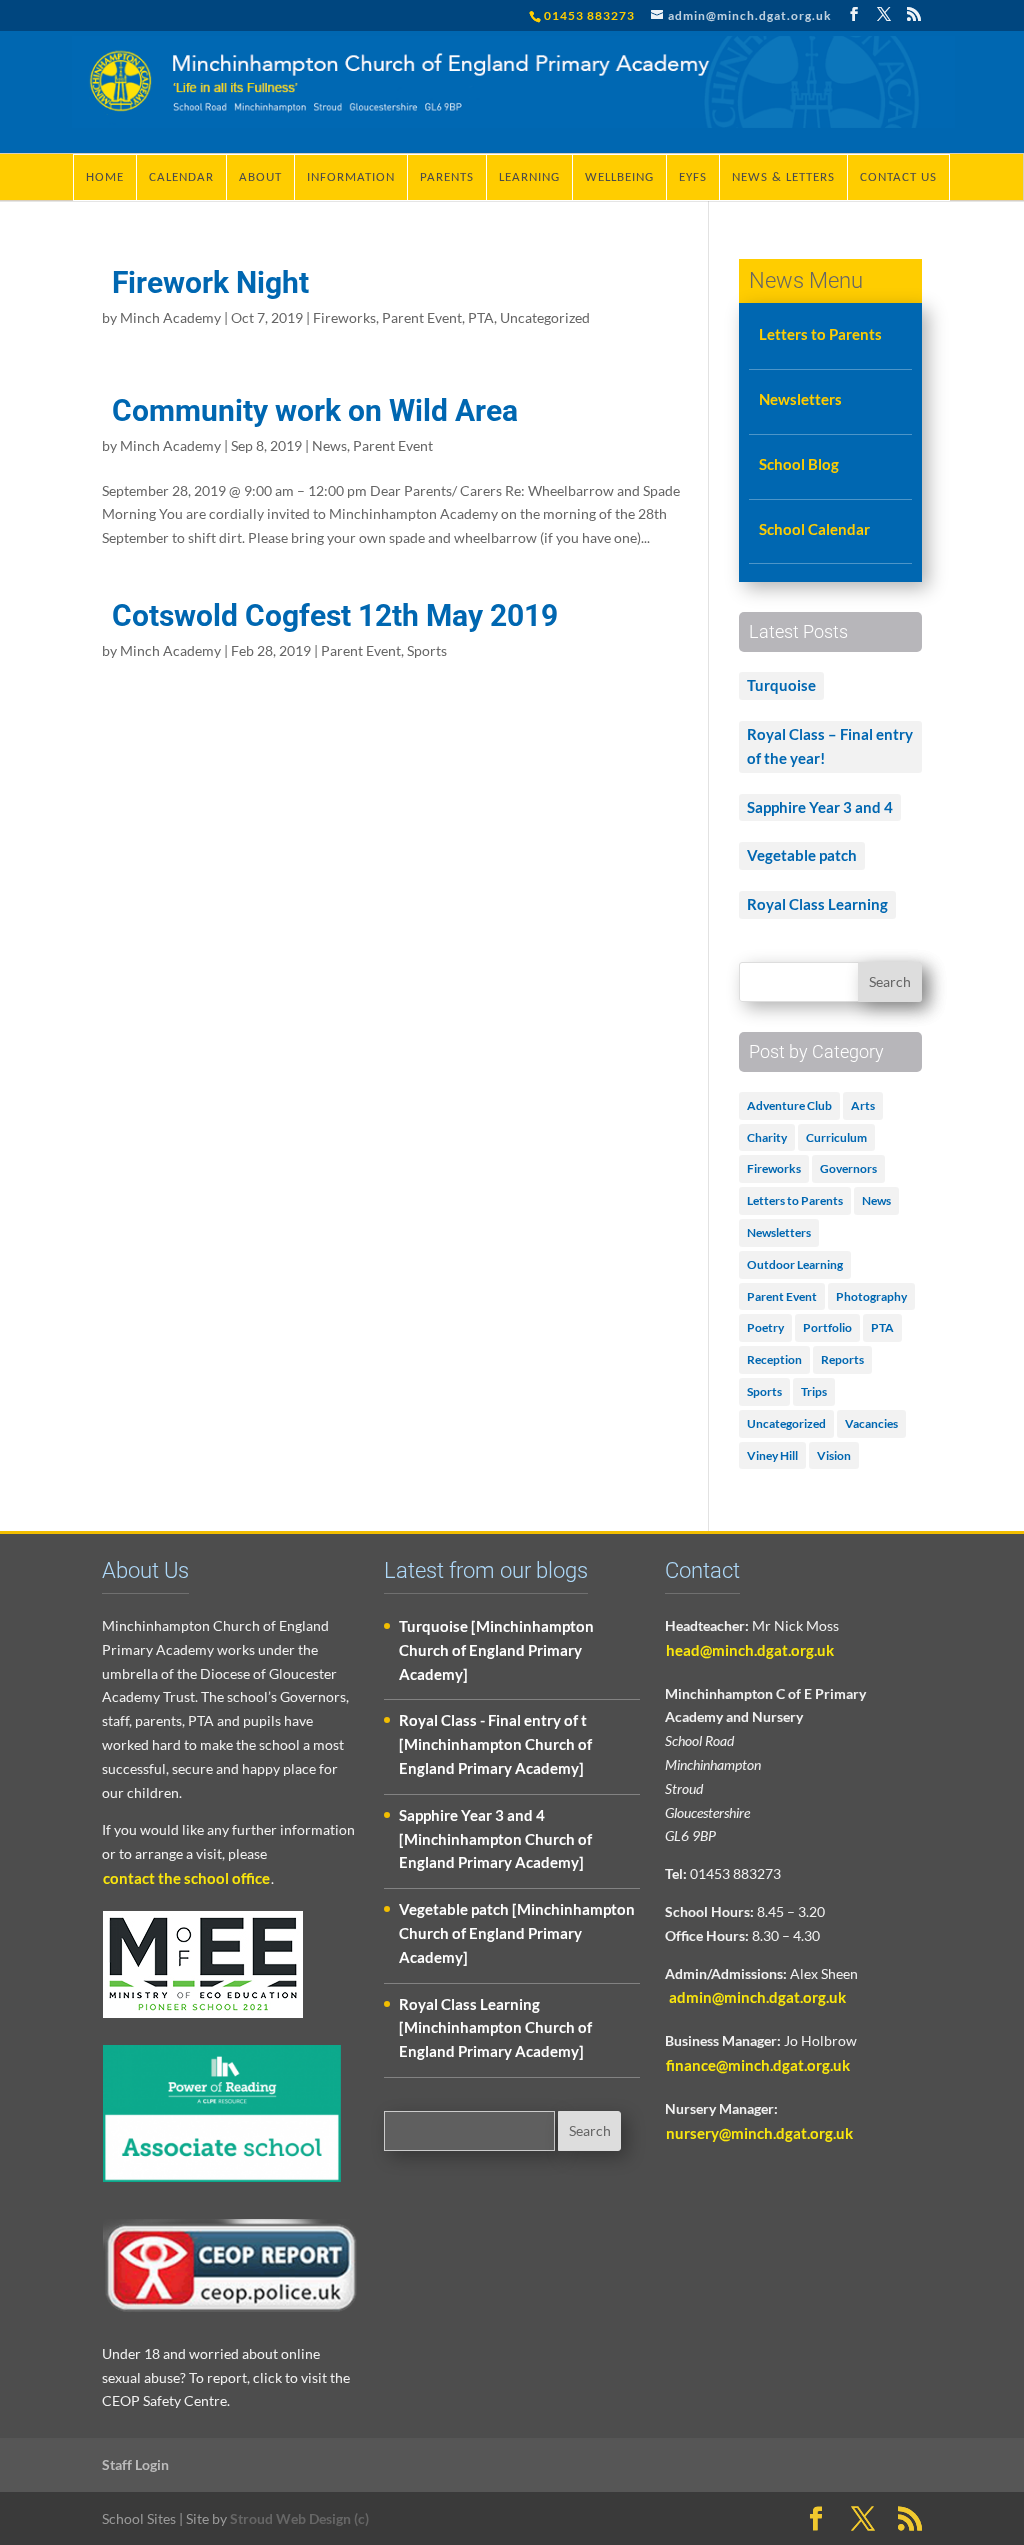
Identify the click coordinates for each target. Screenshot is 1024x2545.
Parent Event (422, 317)
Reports (842, 1359)
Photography (871, 1296)
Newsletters (800, 399)
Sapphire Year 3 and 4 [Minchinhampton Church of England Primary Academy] (495, 1839)
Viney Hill (772, 1455)
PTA (481, 317)
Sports (427, 650)
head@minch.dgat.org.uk (750, 1650)
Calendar (181, 177)
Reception (774, 1359)
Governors (848, 1168)
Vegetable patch (802, 855)
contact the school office (186, 1878)
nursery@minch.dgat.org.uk (759, 2133)
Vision (834, 1455)
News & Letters (783, 177)
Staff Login (135, 2464)
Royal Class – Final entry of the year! (830, 746)
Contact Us (898, 177)
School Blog (799, 464)
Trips (814, 1391)
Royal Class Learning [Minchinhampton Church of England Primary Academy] (495, 2028)
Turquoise (781, 685)
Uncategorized (545, 317)
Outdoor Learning (795, 1264)
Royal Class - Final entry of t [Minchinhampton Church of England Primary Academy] (495, 1744)
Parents (447, 177)
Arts (863, 1105)
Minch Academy (170, 317)
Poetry (765, 1327)
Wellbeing (619, 177)
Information (351, 177)
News (329, 445)
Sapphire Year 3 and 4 (820, 807)
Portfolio (827, 1327)
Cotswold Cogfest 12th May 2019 (335, 615)
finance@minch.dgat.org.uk (758, 2065)
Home (105, 177)
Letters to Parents (820, 334)
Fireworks (344, 317)
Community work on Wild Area (315, 410)
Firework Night (210, 282)
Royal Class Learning (817, 904)
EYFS (693, 177)
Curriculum (836, 1137)
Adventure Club (789, 1105)
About (260, 177)
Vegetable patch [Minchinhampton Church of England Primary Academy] (517, 1933)
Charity (767, 1137)
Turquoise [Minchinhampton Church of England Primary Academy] (496, 1650)
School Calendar (814, 529)
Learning (529, 177)
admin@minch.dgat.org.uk (756, 1997)
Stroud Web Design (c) (299, 2518)
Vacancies (871, 1423)
